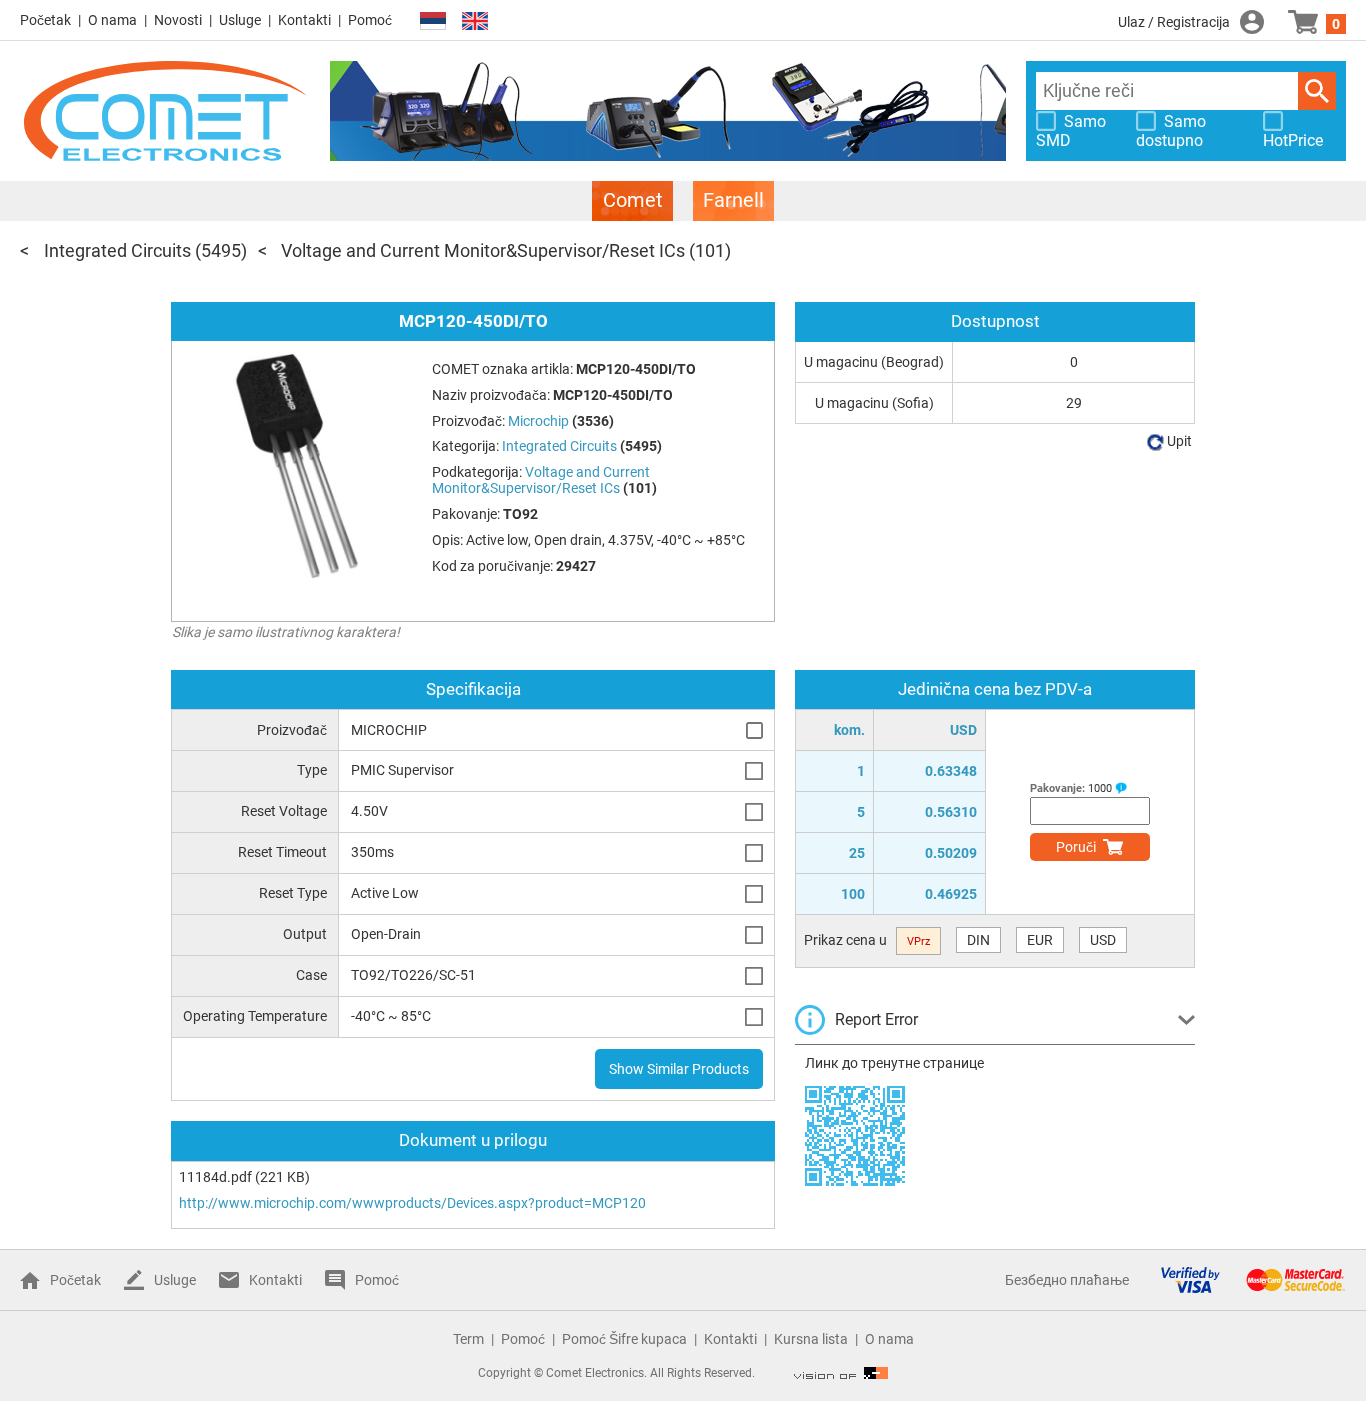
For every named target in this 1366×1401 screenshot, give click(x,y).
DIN (978, 940)
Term (468, 1339)
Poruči (1076, 847)
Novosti (178, 20)
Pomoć (370, 20)
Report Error (876, 1019)
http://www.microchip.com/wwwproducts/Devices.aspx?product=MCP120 (412, 1203)
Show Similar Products (679, 1069)
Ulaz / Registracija (1174, 22)
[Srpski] (433, 21)
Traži (1317, 91)
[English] (475, 21)
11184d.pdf (215, 1177)
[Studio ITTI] (841, 1373)
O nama (112, 20)
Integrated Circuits (117, 250)
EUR (1040, 940)
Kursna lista (811, 1339)
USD (1103, 940)
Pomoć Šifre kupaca (624, 1339)
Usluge (240, 20)
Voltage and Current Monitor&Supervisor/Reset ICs (483, 250)
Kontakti (304, 20)
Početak (45, 20)
